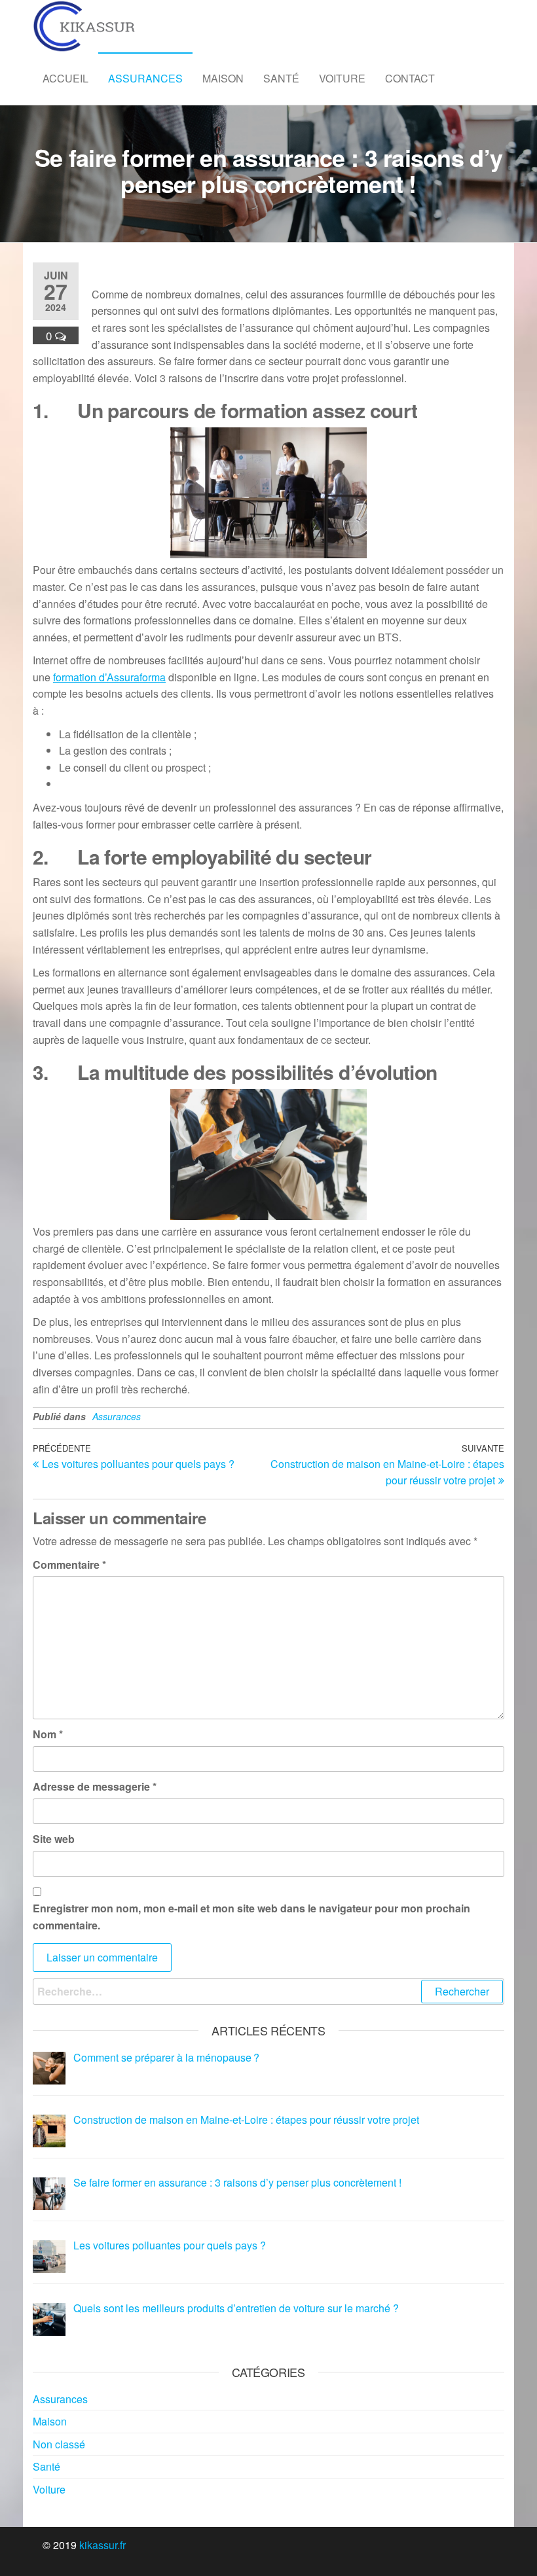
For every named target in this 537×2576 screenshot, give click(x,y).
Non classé (59, 2444)
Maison (223, 78)
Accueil (65, 78)
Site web (54, 1839)
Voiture (342, 78)
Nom (48, 1734)
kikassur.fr (102, 2545)
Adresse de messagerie (95, 1786)
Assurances (145, 78)
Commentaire (69, 1565)
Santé (281, 78)
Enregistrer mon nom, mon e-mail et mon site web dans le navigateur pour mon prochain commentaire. (251, 1917)
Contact (410, 78)
